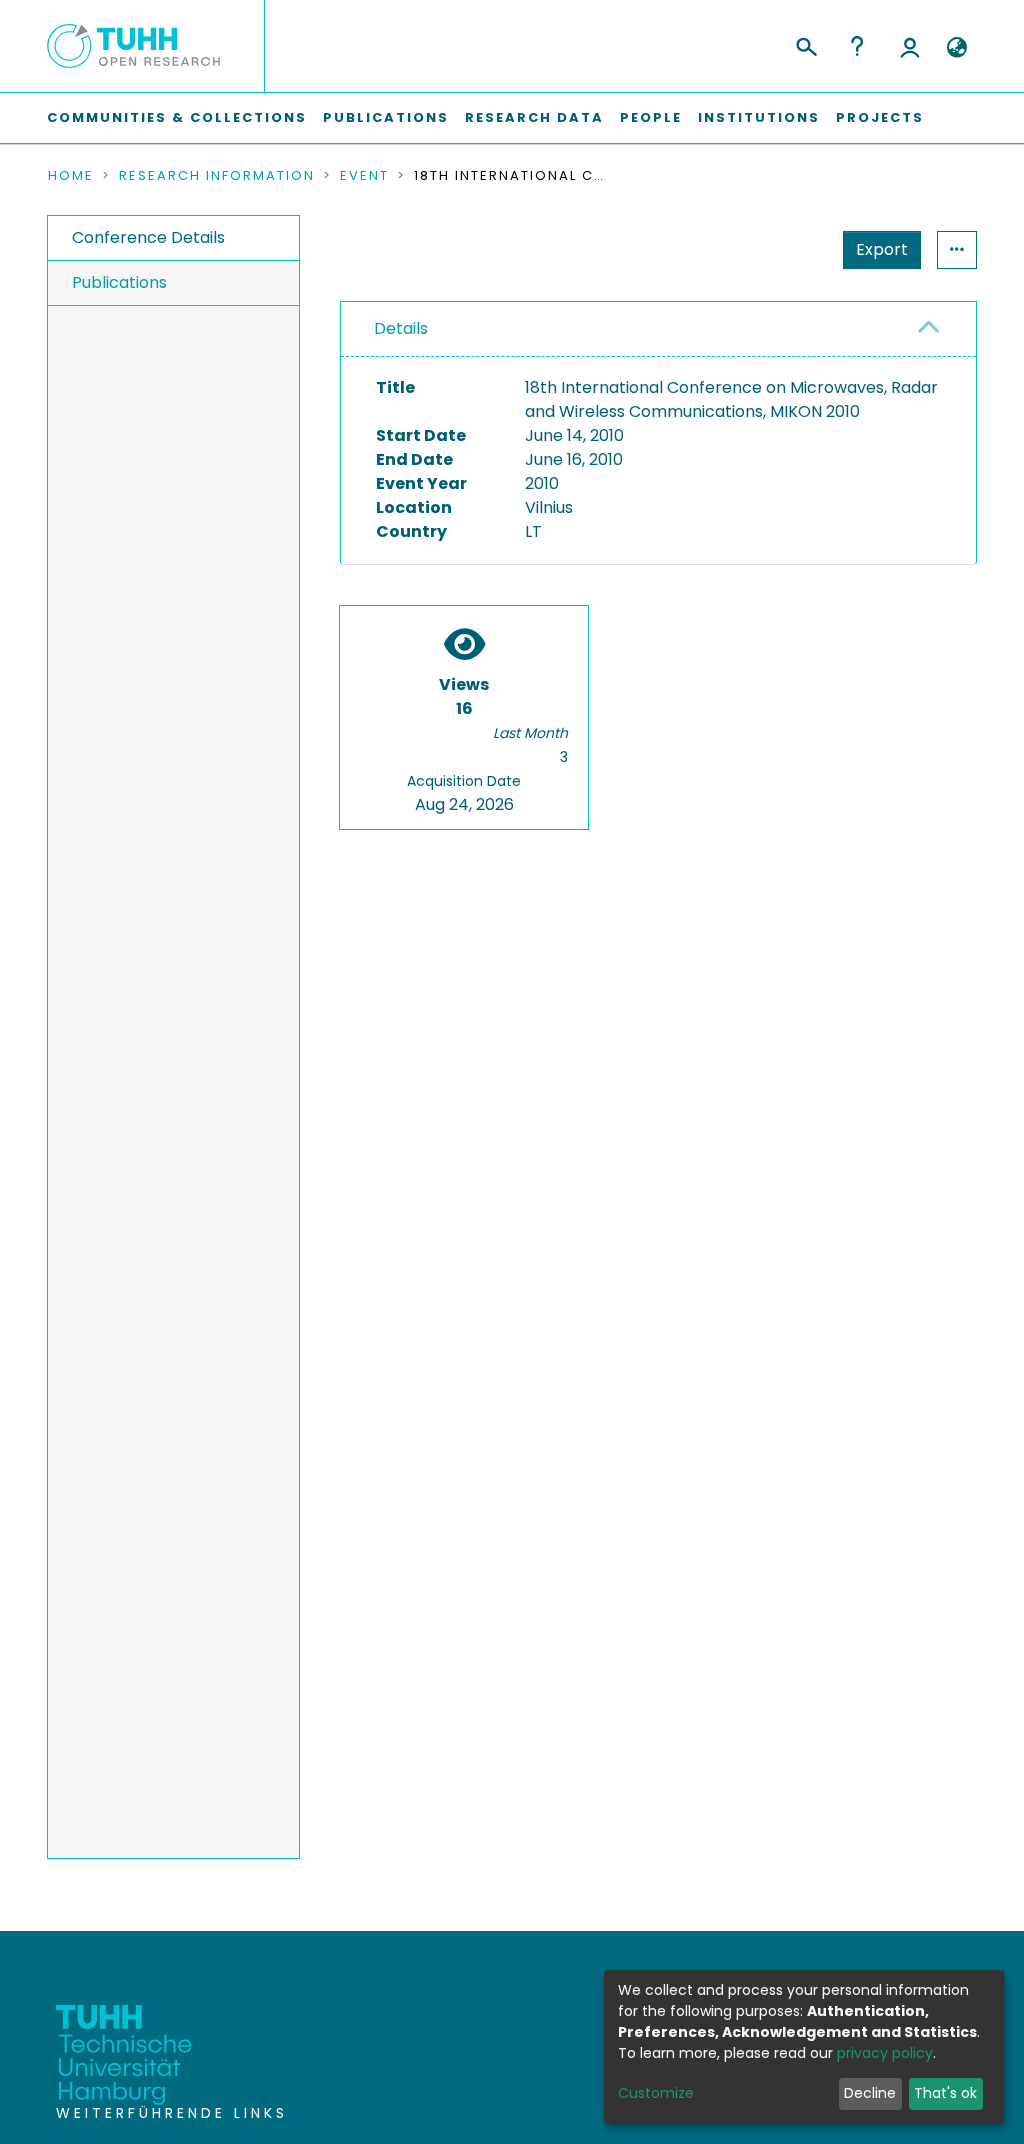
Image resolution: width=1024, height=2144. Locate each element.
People (651, 117)
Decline (870, 2093)
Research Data (534, 117)
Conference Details (148, 237)
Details (401, 328)
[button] (956, 48)
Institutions (759, 117)
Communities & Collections (177, 117)
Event (364, 176)
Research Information (217, 176)
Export (882, 249)
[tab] (658, 329)
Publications (386, 117)
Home (71, 176)
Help (857, 46)
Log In (910, 46)
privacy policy (885, 2053)
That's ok (945, 2093)
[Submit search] (805, 44)
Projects (880, 117)
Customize (656, 2093)
